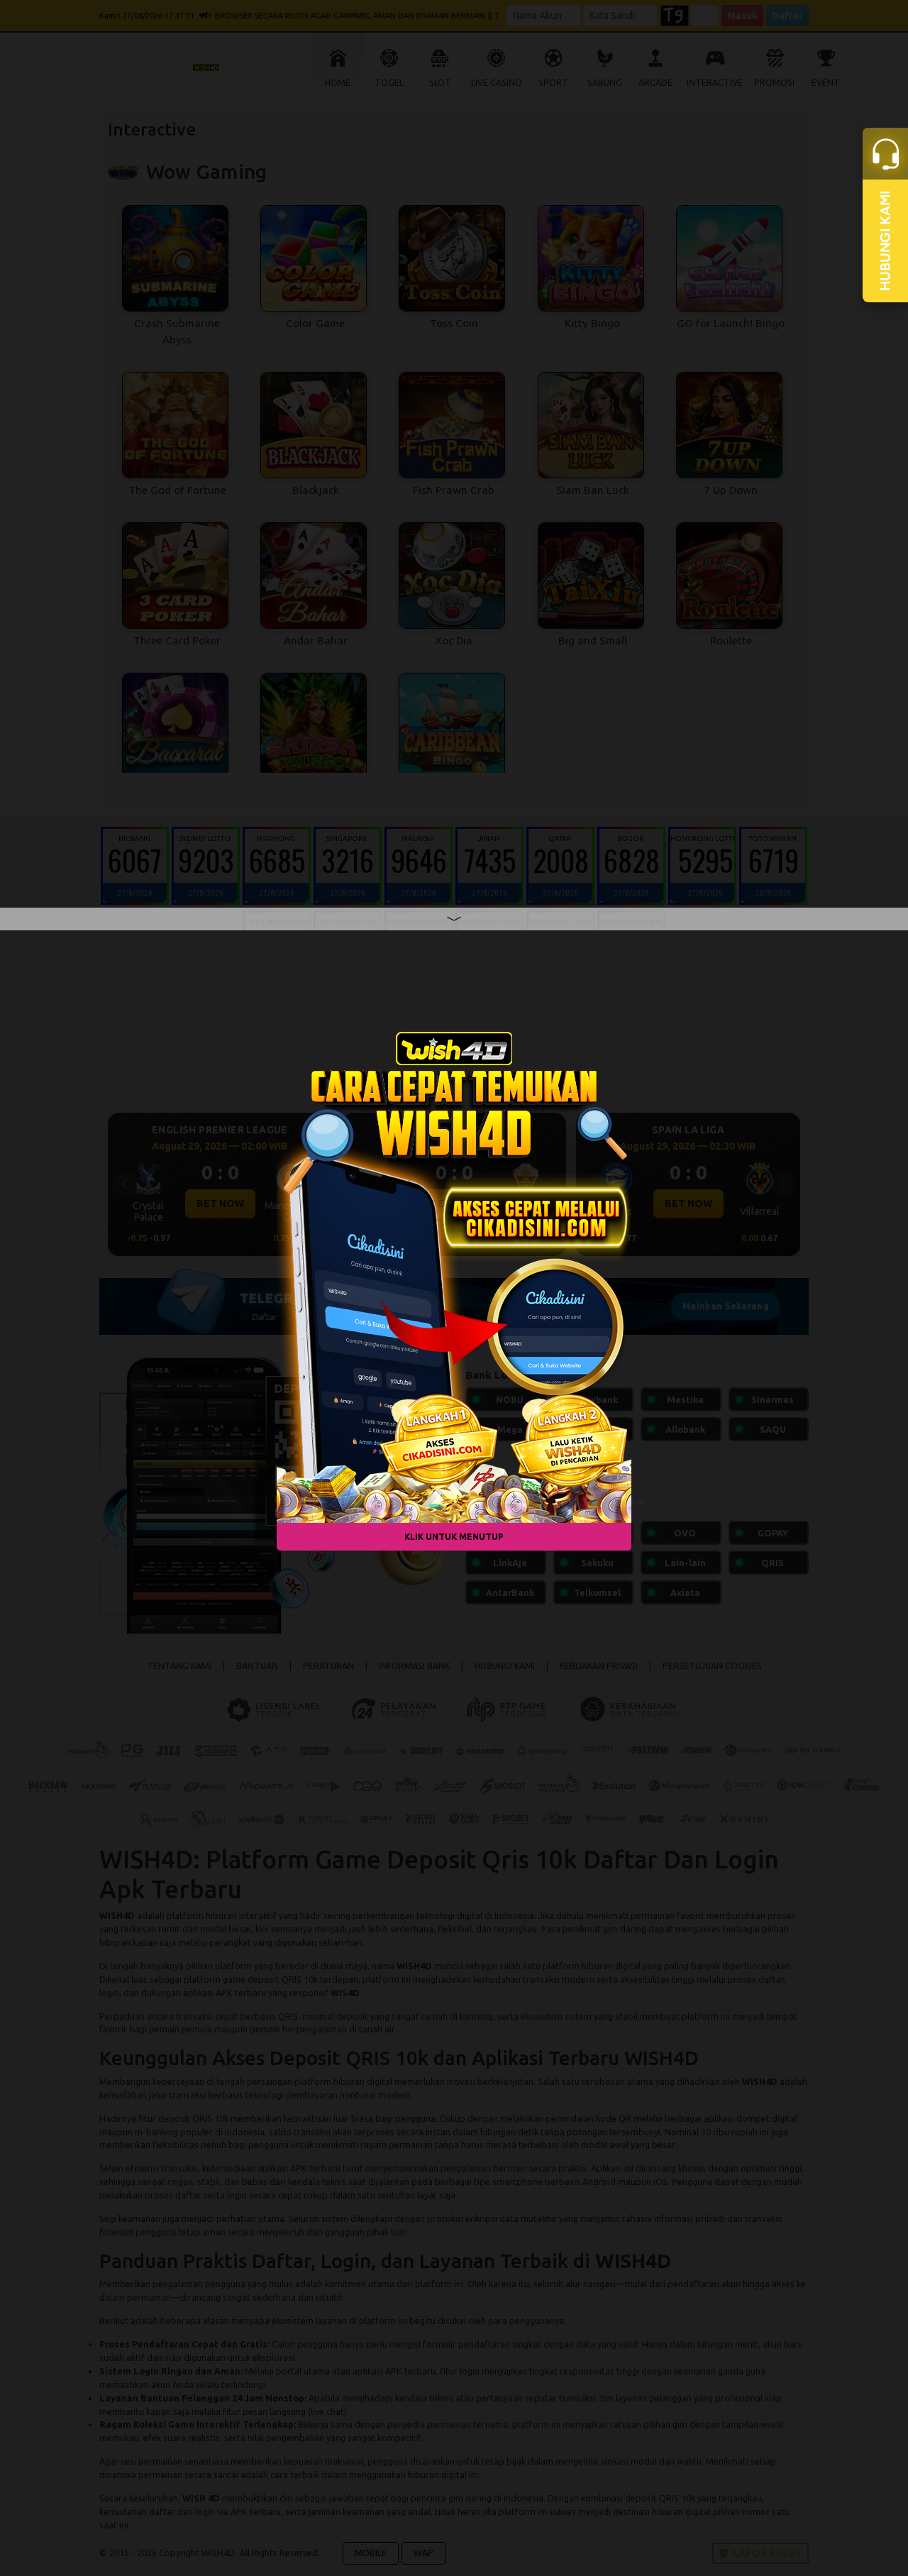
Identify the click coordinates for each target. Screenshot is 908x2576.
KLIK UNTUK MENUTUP (454, 1537)
